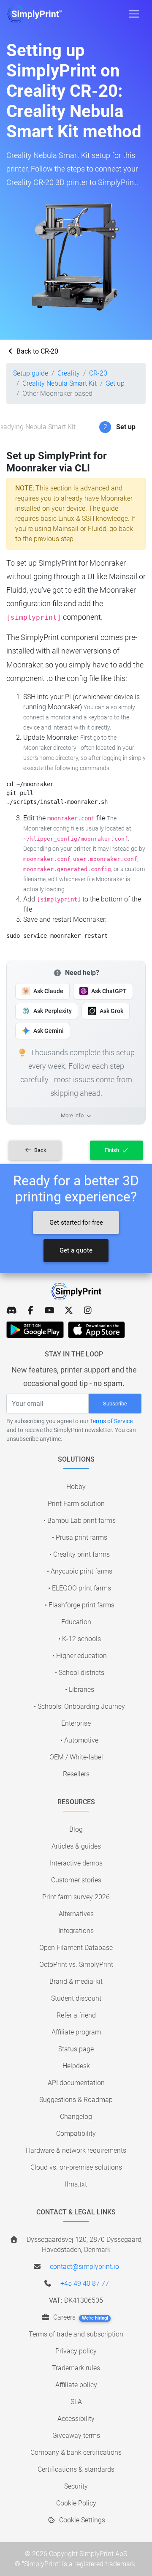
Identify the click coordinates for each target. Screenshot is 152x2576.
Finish (113, 1150)
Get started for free (76, 1223)
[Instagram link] (88, 1310)
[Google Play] (35, 1330)
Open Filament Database (76, 1948)
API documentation (76, 2083)
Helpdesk (76, 2066)
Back (40, 1150)
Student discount (76, 1998)
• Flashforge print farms (80, 1605)
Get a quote (76, 1250)
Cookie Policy (76, 2503)
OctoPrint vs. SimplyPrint (76, 1965)
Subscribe (115, 1404)
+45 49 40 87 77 (85, 2283)
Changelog (76, 2117)
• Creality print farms (80, 1554)
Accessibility (76, 2419)
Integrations (76, 1931)
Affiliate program (76, 2032)
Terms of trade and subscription (76, 2334)
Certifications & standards (76, 2469)
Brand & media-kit (76, 1981)
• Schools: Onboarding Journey (79, 1706)
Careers (80, 2317)
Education (76, 1622)
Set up (115, 383)
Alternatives (76, 1914)
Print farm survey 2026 (76, 1897)
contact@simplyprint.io (84, 2267)
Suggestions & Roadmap (76, 2100)
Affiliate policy (76, 2385)
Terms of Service (111, 1421)
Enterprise (76, 1723)
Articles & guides (76, 1846)
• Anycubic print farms (80, 1571)
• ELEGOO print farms (80, 1588)
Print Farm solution (76, 1504)
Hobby (76, 1487)
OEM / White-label (76, 1757)
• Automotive (79, 1740)
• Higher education (80, 1656)
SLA (76, 2402)
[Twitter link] (69, 1310)
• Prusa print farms (80, 1537)
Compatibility (76, 2134)
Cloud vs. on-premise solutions (76, 2167)
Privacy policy (76, 2351)
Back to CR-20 (37, 351)
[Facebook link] (31, 1310)
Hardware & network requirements (76, 2150)
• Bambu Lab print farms (80, 1521)
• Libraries (80, 1690)
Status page (76, 2049)
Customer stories (76, 1880)
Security (76, 2486)
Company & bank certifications (76, 2452)
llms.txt (76, 2184)
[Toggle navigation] (134, 14)
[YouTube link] (50, 1310)
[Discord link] (12, 1310)
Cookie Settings (81, 2520)
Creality (69, 373)
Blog (76, 1829)
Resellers (76, 1774)
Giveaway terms (76, 2436)
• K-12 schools (80, 1639)
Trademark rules (76, 2368)
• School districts (80, 1673)
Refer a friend (76, 2015)
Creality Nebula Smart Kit (60, 383)
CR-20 (98, 373)
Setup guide (31, 373)
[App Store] (96, 1330)
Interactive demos (76, 1863)
